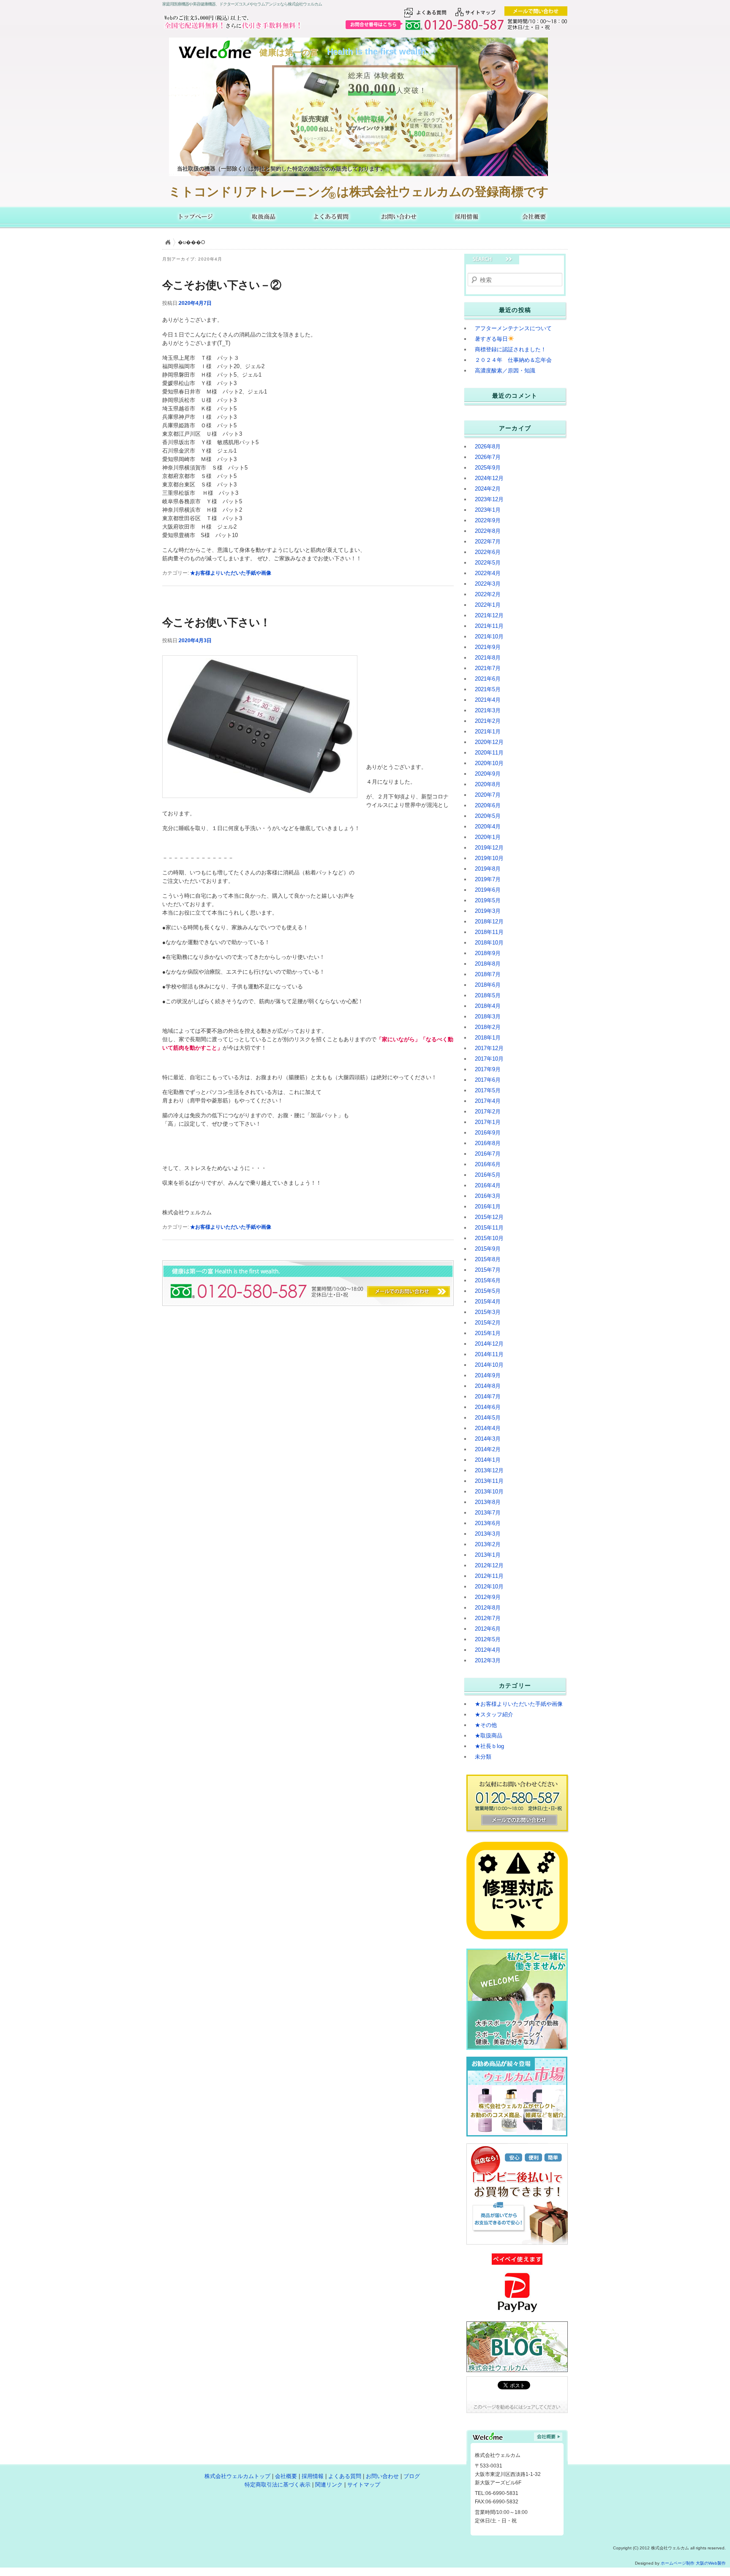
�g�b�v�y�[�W (168, 242)
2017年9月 (488, 1069)
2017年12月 (489, 1048)
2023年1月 (488, 510)
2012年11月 (489, 1576)
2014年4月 (488, 1428)
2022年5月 (488, 563)
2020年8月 (488, 784)
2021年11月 (489, 626)
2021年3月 (488, 710)
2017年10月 (489, 1059)
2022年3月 (488, 584)
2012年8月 (488, 1608)
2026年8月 (488, 447)
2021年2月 (488, 721)
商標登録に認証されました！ (511, 349)
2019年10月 (489, 858)
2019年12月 (489, 848)
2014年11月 (489, 1354)
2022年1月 (488, 605)
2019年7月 (488, 879)
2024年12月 (489, 478)
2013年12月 (489, 1470)
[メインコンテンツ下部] (204, 1269)
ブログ (412, 2476)
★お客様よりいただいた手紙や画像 (231, 573)
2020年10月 (489, 763)
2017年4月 (488, 1101)
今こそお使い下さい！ (216, 622)
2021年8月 (488, 658)
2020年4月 (488, 827)
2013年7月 (488, 1513)
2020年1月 (488, 837)
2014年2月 (488, 1449)
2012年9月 (488, 1597)
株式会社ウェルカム (196, 217)
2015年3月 (488, 1312)
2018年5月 (488, 995)
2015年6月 (488, 1280)
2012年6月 (488, 1629)
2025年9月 (488, 468)
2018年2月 (488, 1027)
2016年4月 (488, 1185)
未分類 (483, 1757)
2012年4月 (488, 1650)
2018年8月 (488, 964)
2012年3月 (488, 1660)
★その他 (486, 1725)
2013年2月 (488, 1544)
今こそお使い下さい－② (222, 285)
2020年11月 (489, 753)
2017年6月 (488, 1080)
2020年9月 (488, 774)
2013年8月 (488, 1502)
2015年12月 (489, 1217)
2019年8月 (488, 869)
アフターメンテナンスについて (513, 328)
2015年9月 (488, 1249)
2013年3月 (488, 1534)
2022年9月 (488, 520)
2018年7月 (488, 974)
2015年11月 (489, 1228)
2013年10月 (489, 1492)
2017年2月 (488, 1112)
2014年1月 (488, 1460)
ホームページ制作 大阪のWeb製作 (693, 2563)
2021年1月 (488, 732)
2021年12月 (489, 615)
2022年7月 (488, 542)
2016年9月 (488, 1133)
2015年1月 (488, 1333)
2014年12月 (489, 1344)
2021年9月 (488, 647)
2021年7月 (488, 668)
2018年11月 (489, 932)
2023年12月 (489, 499)
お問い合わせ (399, 217)
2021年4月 (488, 700)
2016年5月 (488, 1175)
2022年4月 (488, 573)
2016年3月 (488, 1196)
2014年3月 (488, 1439)
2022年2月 (488, 594)
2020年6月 (488, 805)
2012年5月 (488, 1639)
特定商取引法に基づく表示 (278, 2485)
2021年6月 (488, 679)
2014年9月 (488, 1375)
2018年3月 (488, 1017)
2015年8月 (488, 1259)
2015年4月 (488, 1302)
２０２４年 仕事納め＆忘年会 (513, 360)
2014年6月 (488, 1407)
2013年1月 (488, 1555)
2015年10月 (489, 1238)
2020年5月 (488, 816)
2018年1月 (488, 1038)
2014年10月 (489, 1365)
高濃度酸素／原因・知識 (505, 371)
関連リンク (329, 2485)
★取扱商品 (489, 1736)
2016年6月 (488, 1164)
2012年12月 (489, 1565)
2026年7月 (488, 457)
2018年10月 (489, 943)
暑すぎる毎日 (491, 339)
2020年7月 (488, 795)
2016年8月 (488, 1143)
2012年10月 (489, 1587)
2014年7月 (488, 1397)
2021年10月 (489, 637)
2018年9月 (488, 953)
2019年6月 (488, 890)
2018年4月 (488, 1006)
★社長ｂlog (489, 1746)
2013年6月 (488, 1523)
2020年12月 (489, 742)
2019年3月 (488, 911)
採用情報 (466, 217)
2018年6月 (488, 985)
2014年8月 (488, 1386)
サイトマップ (364, 2485)
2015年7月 (488, 1270)
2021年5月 (488, 689)
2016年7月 (488, 1154)
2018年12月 (489, 922)
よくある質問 (331, 217)
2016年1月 (488, 1207)
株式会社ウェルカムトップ (237, 2476)
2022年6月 (488, 552)
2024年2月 (488, 489)
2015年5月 (488, 1291)
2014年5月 (488, 1418)
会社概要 (534, 217)
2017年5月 (488, 1090)
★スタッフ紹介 (494, 1714)
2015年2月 (488, 1323)
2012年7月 (488, 1618)
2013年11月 (489, 1481)
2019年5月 (488, 900)
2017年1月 (488, 1122)
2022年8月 (488, 531)
